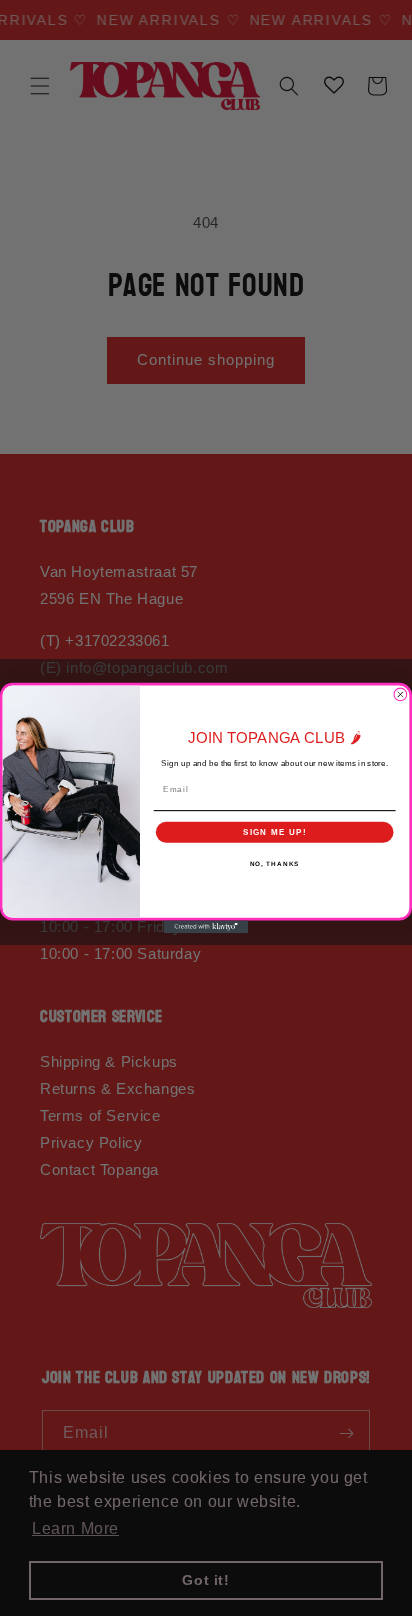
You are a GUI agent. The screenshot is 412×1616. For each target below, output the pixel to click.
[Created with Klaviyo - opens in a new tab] (206, 927)
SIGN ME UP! (275, 831)
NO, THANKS (275, 863)
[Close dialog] (400, 694)
